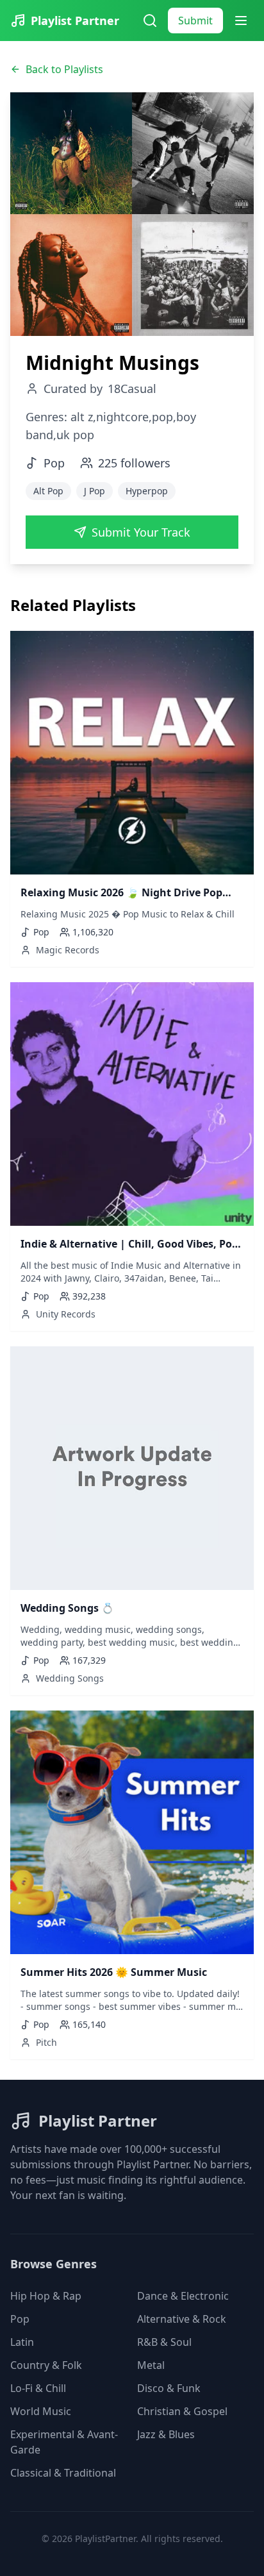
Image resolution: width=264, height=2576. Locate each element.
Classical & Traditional (63, 2473)
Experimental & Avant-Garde (64, 2442)
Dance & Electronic (183, 2296)
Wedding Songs (70, 1678)
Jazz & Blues (166, 2434)
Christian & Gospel (182, 2411)
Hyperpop (147, 491)
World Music (41, 2411)
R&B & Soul (164, 2342)
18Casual (132, 389)
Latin (22, 2342)
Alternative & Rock (182, 2319)
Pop (20, 2319)
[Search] (150, 21)
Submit (195, 21)
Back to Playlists (64, 69)
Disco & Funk (169, 2388)
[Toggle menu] (241, 21)
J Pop (95, 491)
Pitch (46, 2042)
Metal (151, 2365)
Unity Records (66, 1314)
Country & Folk (46, 2365)
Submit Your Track (141, 532)
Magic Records (68, 950)
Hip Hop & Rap (46, 2296)
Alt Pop (48, 491)
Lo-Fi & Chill (38, 2388)
